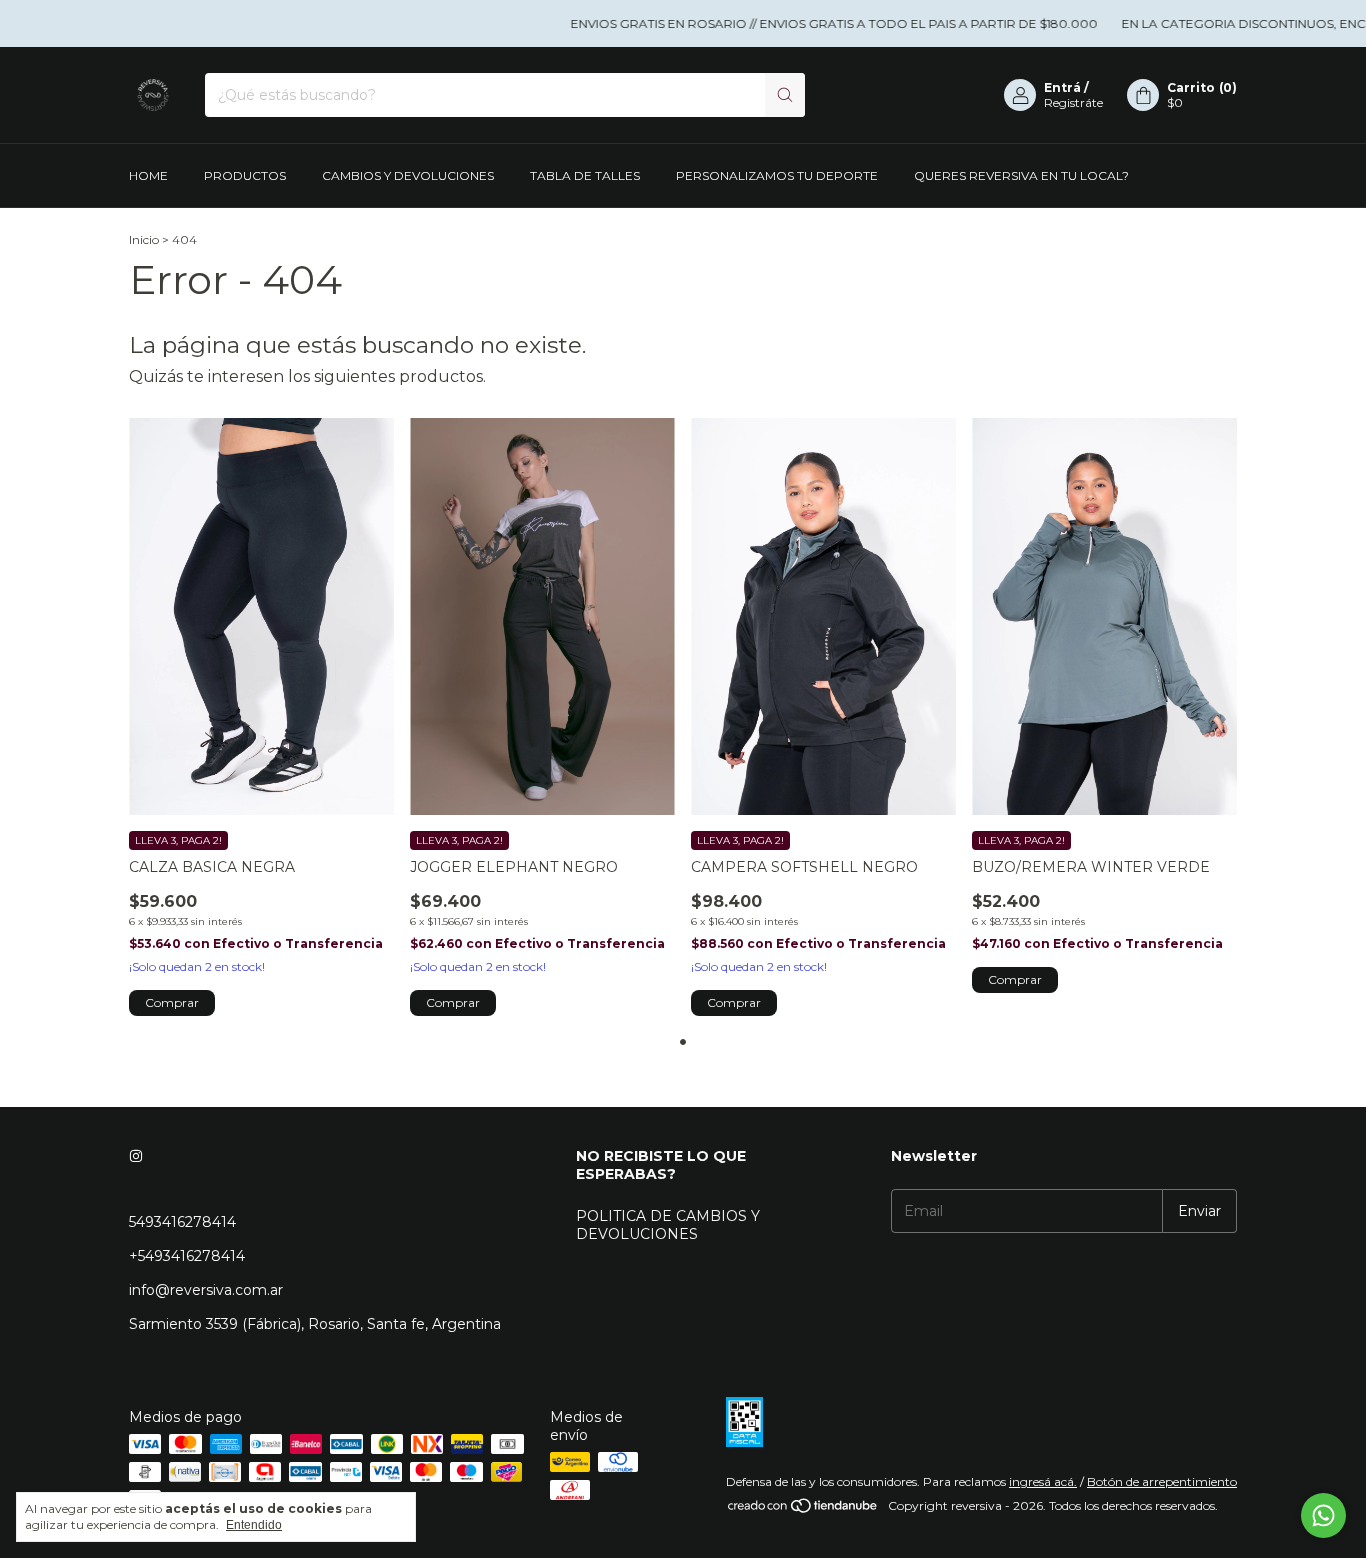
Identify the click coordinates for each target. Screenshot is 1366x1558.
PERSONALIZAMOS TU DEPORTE (777, 175)
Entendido (254, 1525)
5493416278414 (182, 1222)
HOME (148, 175)
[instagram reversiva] (136, 1156)
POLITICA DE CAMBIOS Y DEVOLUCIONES (668, 1225)
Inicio (144, 239)
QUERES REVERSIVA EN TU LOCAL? (1021, 175)
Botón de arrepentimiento (1162, 1481)
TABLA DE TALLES (585, 175)
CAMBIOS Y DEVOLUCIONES (408, 175)
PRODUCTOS (245, 175)
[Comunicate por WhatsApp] (1323, 1515)
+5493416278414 (187, 1256)
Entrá (1062, 87)
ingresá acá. (1043, 1481)
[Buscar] (785, 95)
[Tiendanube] (803, 1510)
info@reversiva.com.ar (206, 1290)
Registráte (1073, 102)
